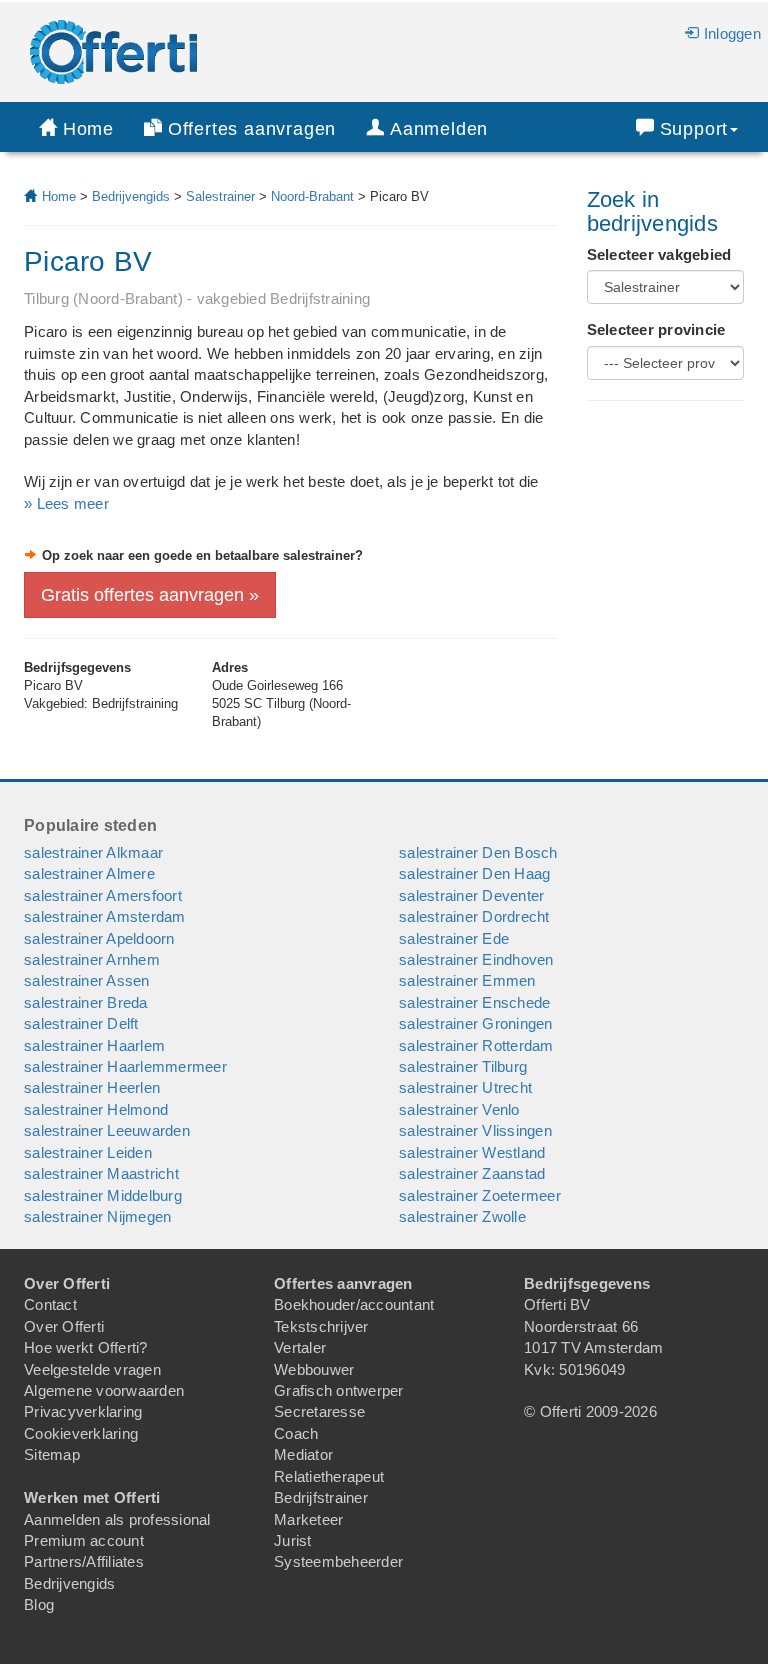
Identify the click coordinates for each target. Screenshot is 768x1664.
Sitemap (52, 1454)
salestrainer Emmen (467, 980)
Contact (50, 1304)
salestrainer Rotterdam (476, 1045)
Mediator (303, 1454)
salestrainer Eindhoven (476, 959)
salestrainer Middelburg (103, 1195)
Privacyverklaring (83, 1411)
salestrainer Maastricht (101, 1173)
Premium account (84, 1540)
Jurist (293, 1540)
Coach (296, 1433)
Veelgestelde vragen (92, 1369)
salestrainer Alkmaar (93, 852)
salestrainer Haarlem (94, 1045)
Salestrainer (220, 196)
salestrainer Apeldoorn (99, 938)
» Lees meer (66, 503)
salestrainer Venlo (459, 1109)
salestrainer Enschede (474, 1002)
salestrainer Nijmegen (97, 1216)
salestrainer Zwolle (462, 1216)
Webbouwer (314, 1369)
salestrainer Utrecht (465, 1087)
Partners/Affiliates (84, 1561)
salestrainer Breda (86, 1002)
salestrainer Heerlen (92, 1087)
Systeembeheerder (338, 1561)
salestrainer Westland (472, 1152)
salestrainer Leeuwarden (107, 1130)
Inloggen (732, 33)
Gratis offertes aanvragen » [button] (150, 595)
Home (88, 129)
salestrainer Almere (89, 873)
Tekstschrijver (321, 1326)
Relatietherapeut (329, 1476)
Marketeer (308, 1519)
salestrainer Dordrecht (474, 916)
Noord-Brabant (312, 196)
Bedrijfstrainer (321, 1497)
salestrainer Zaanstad (472, 1173)
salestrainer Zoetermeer (480, 1195)
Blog (39, 1604)
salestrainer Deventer (471, 895)
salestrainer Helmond (96, 1109)
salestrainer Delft (81, 1023)
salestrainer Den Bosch (478, 852)
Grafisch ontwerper (339, 1390)
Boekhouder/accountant (354, 1304)
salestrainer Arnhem (92, 959)
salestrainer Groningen (476, 1023)
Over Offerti (64, 1326)
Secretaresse (319, 1411)
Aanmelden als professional (117, 1519)
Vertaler (300, 1347)
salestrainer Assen (87, 980)
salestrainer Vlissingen (475, 1130)
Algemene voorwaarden (104, 1390)
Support (694, 129)
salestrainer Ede (454, 938)
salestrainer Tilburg (463, 1066)
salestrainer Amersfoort (103, 895)
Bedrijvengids (131, 196)
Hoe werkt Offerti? (86, 1347)
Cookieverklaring (81, 1433)
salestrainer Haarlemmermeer (125, 1066)
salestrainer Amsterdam (105, 916)
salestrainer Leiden (88, 1152)
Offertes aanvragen (252, 129)
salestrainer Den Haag (474, 873)
